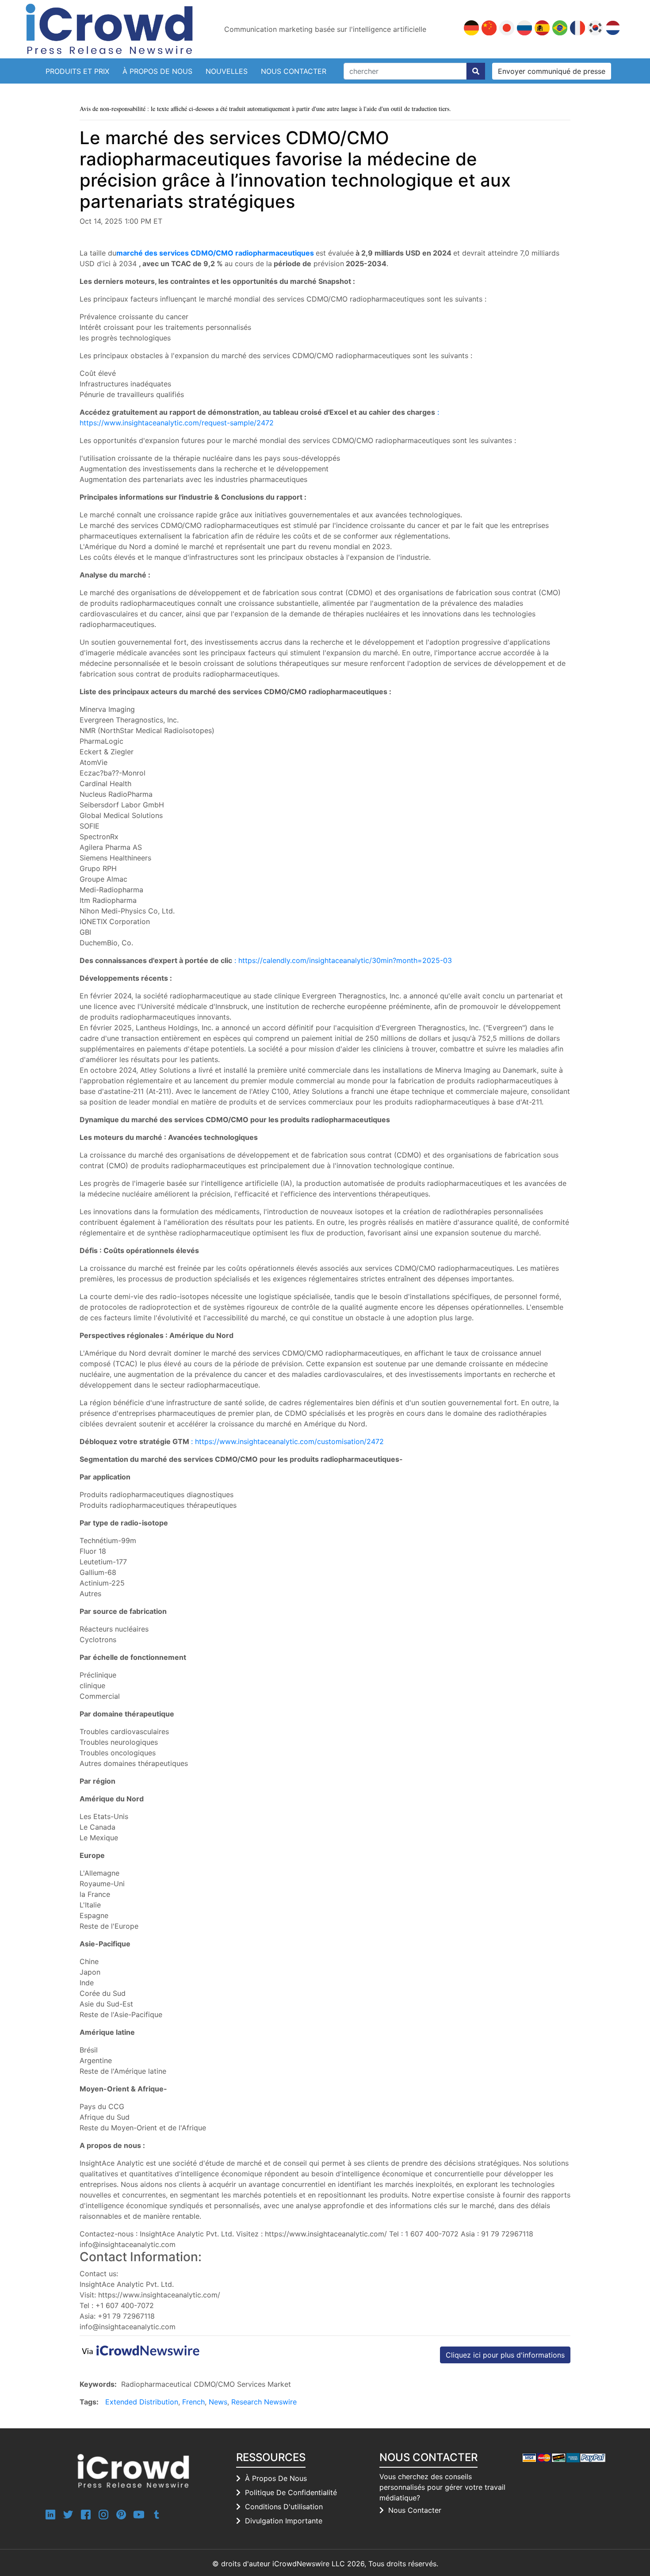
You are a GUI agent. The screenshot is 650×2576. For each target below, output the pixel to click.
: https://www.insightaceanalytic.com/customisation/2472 (287, 1441)
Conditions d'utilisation (284, 2507)
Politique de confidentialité (291, 2492)
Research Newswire (264, 2402)
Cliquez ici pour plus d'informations (505, 2355)
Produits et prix (77, 71)
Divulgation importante (284, 2521)
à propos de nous (276, 2478)
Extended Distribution (142, 2402)
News (218, 2402)
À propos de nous (157, 71)
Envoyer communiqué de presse (552, 71)
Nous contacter (294, 71)
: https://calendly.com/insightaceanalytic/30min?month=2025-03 (343, 960)
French (193, 2402)
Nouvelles (227, 71)
